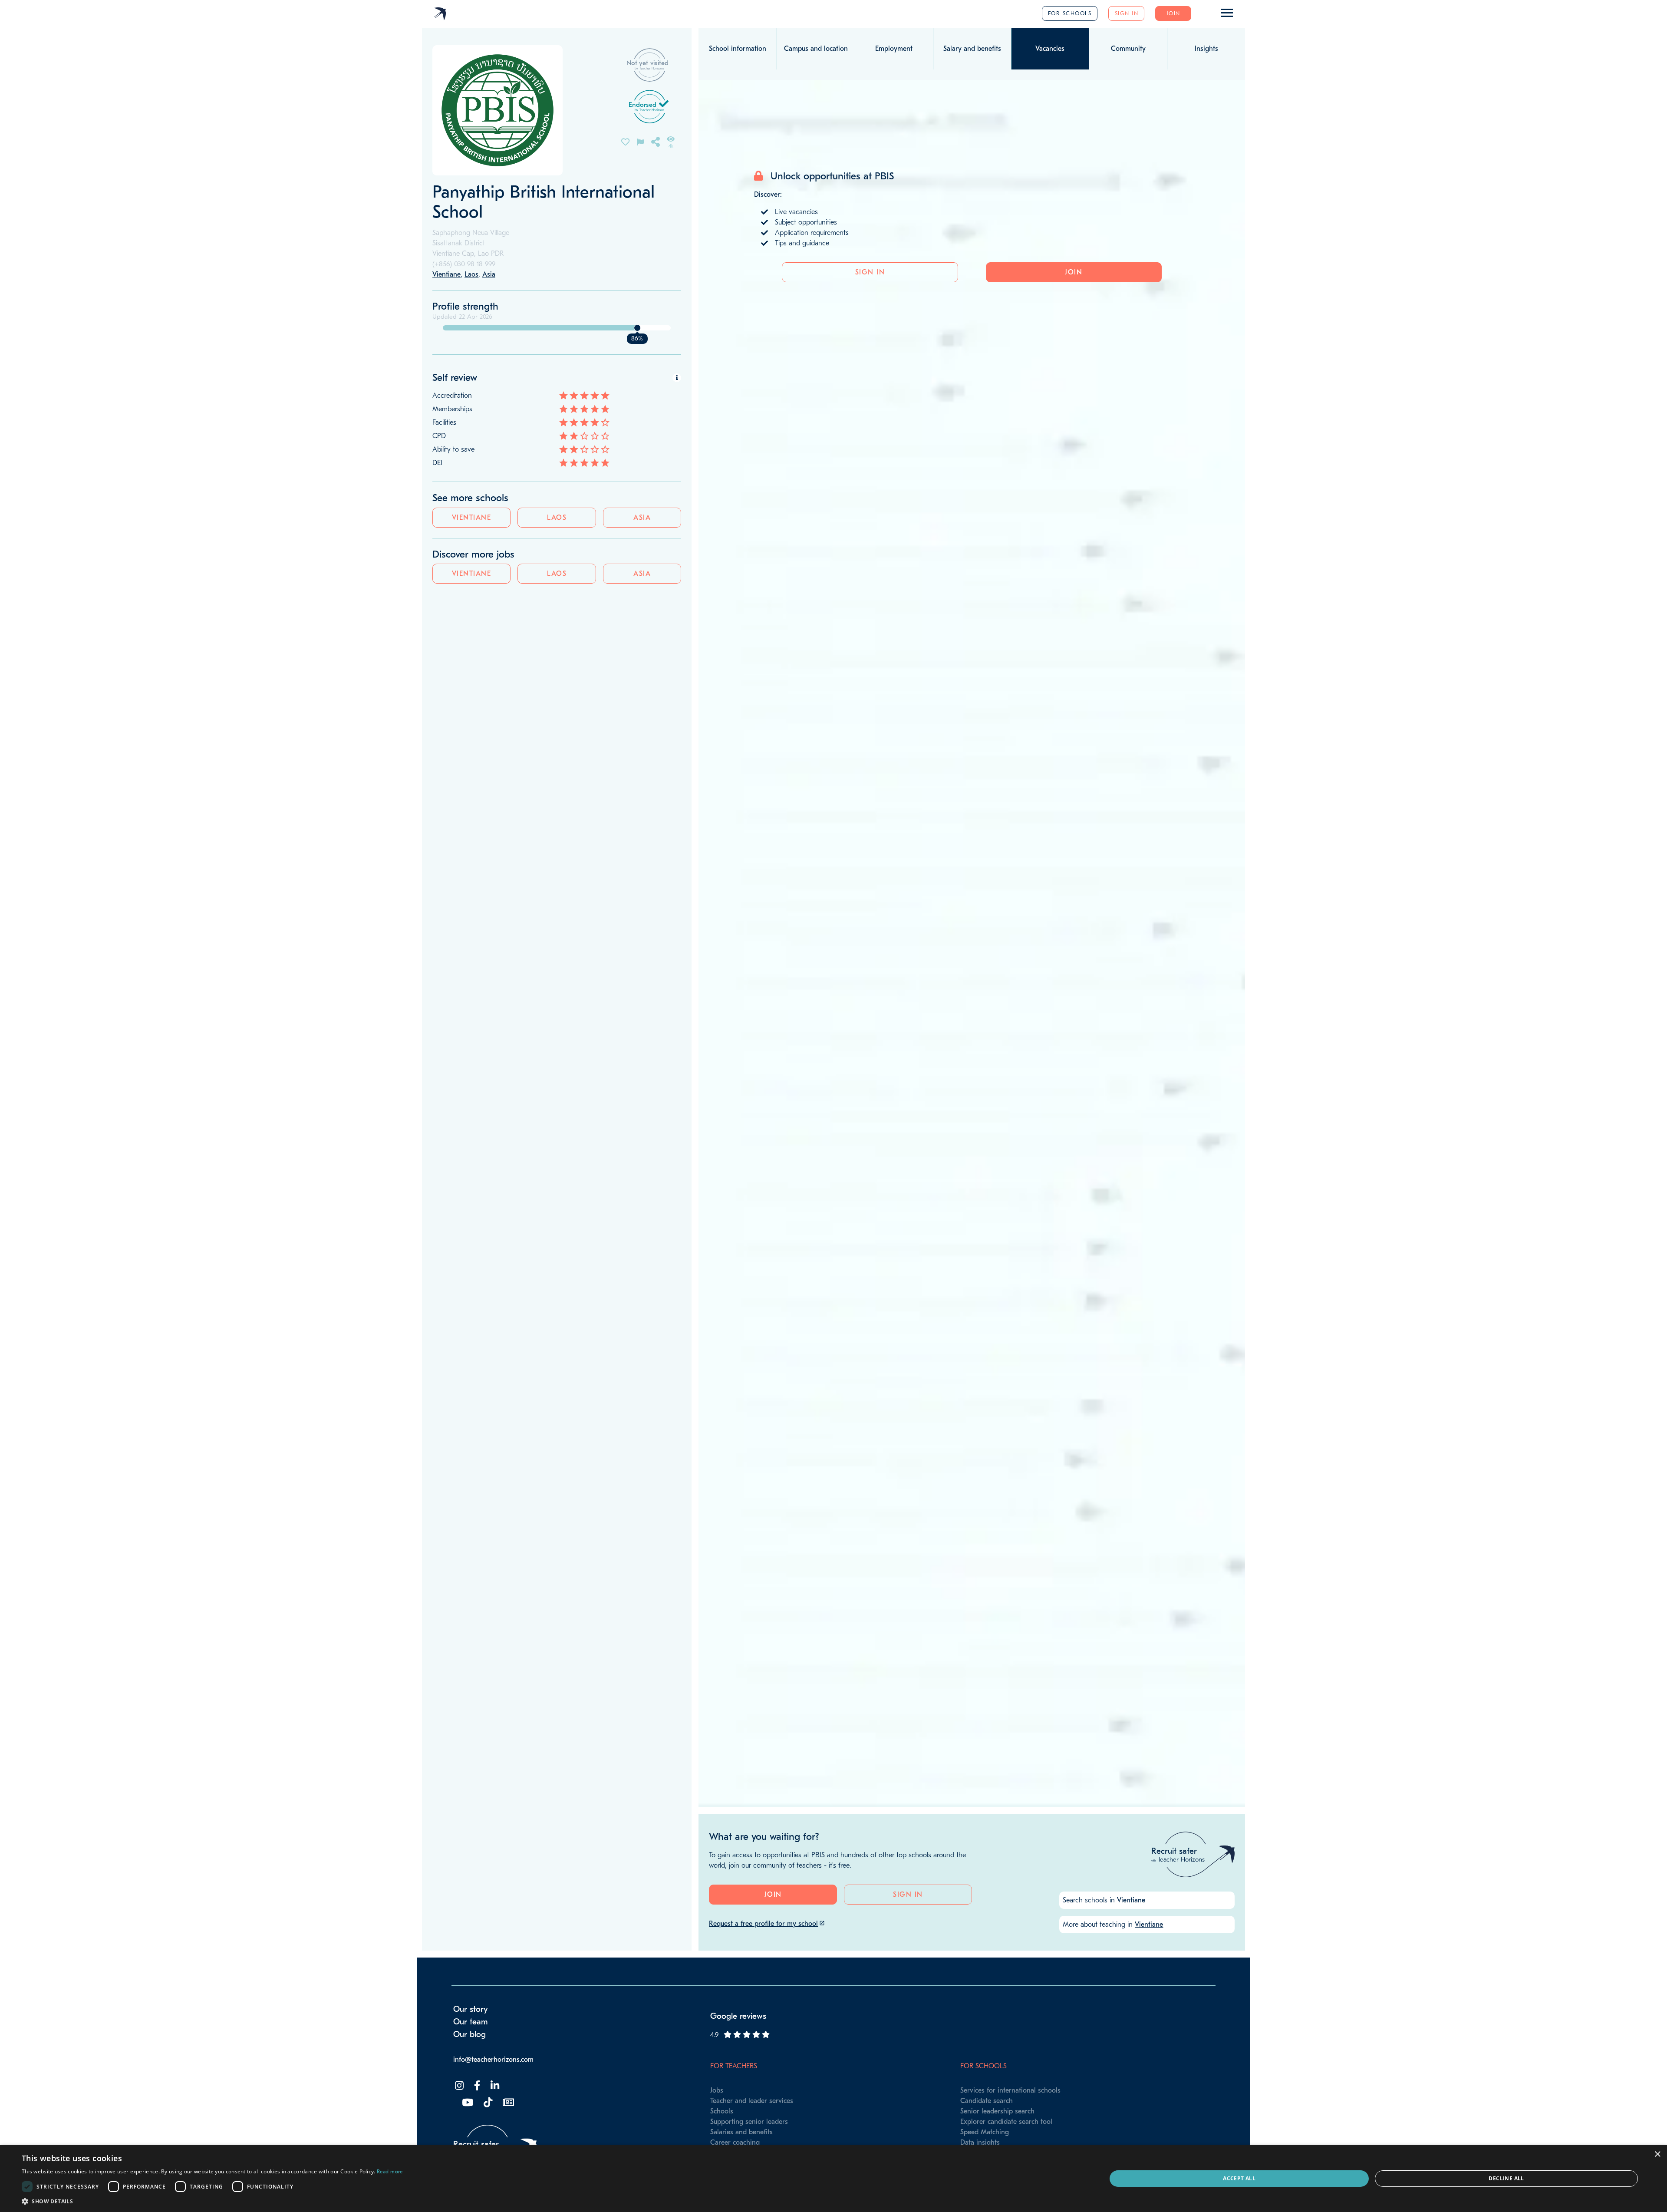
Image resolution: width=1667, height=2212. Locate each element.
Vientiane (472, 518)
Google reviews (738, 2016)
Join (1173, 13)
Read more (390, 2172)
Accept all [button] (1239, 2178)
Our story (471, 2009)
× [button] (1657, 2154)
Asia (642, 518)
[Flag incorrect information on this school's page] (640, 141)
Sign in (1127, 13)
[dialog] (833, 2179)
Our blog (469, 2034)
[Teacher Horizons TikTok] (487, 2103)
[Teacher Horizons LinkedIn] (494, 2086)
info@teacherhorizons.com (493, 2060)
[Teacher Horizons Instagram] (458, 2086)
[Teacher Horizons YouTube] (467, 2103)
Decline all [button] (1506, 2178)
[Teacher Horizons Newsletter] (507, 2103)
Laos (557, 518)
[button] (212, 2201)
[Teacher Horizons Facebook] (476, 2086)
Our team (471, 2022)
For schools (1070, 13)
